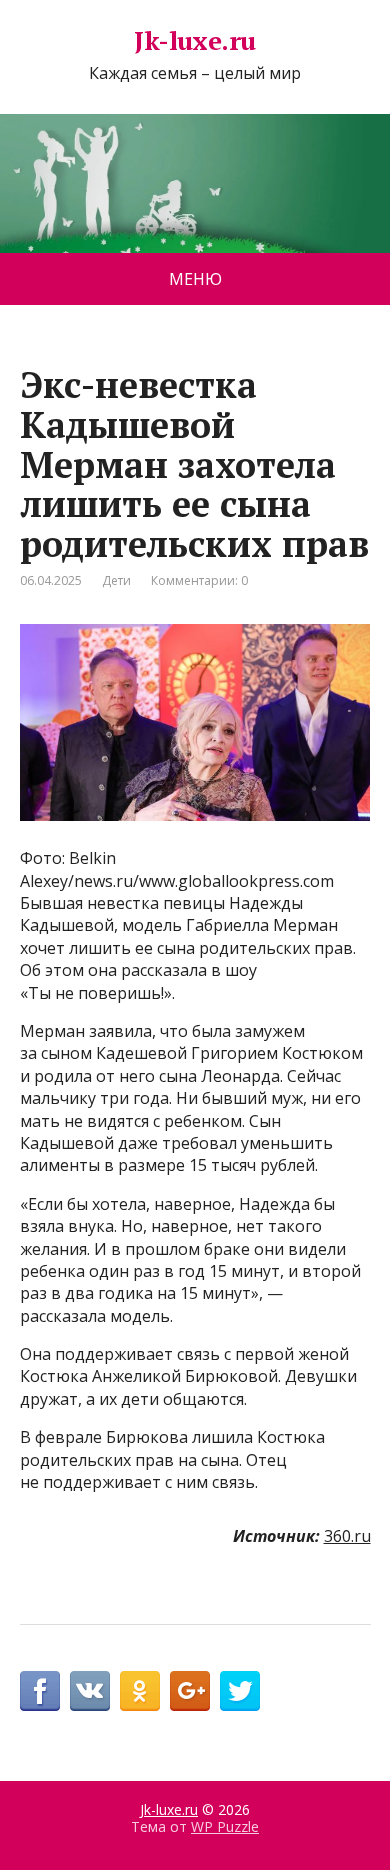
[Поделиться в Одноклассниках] (140, 1691)
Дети (116, 580)
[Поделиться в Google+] (190, 1691)
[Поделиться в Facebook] (40, 1691)
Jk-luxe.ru (195, 41)
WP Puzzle (225, 1826)
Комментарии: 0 (199, 580)
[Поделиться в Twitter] (240, 1691)
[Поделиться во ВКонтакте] (90, 1691)
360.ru (347, 1536)
